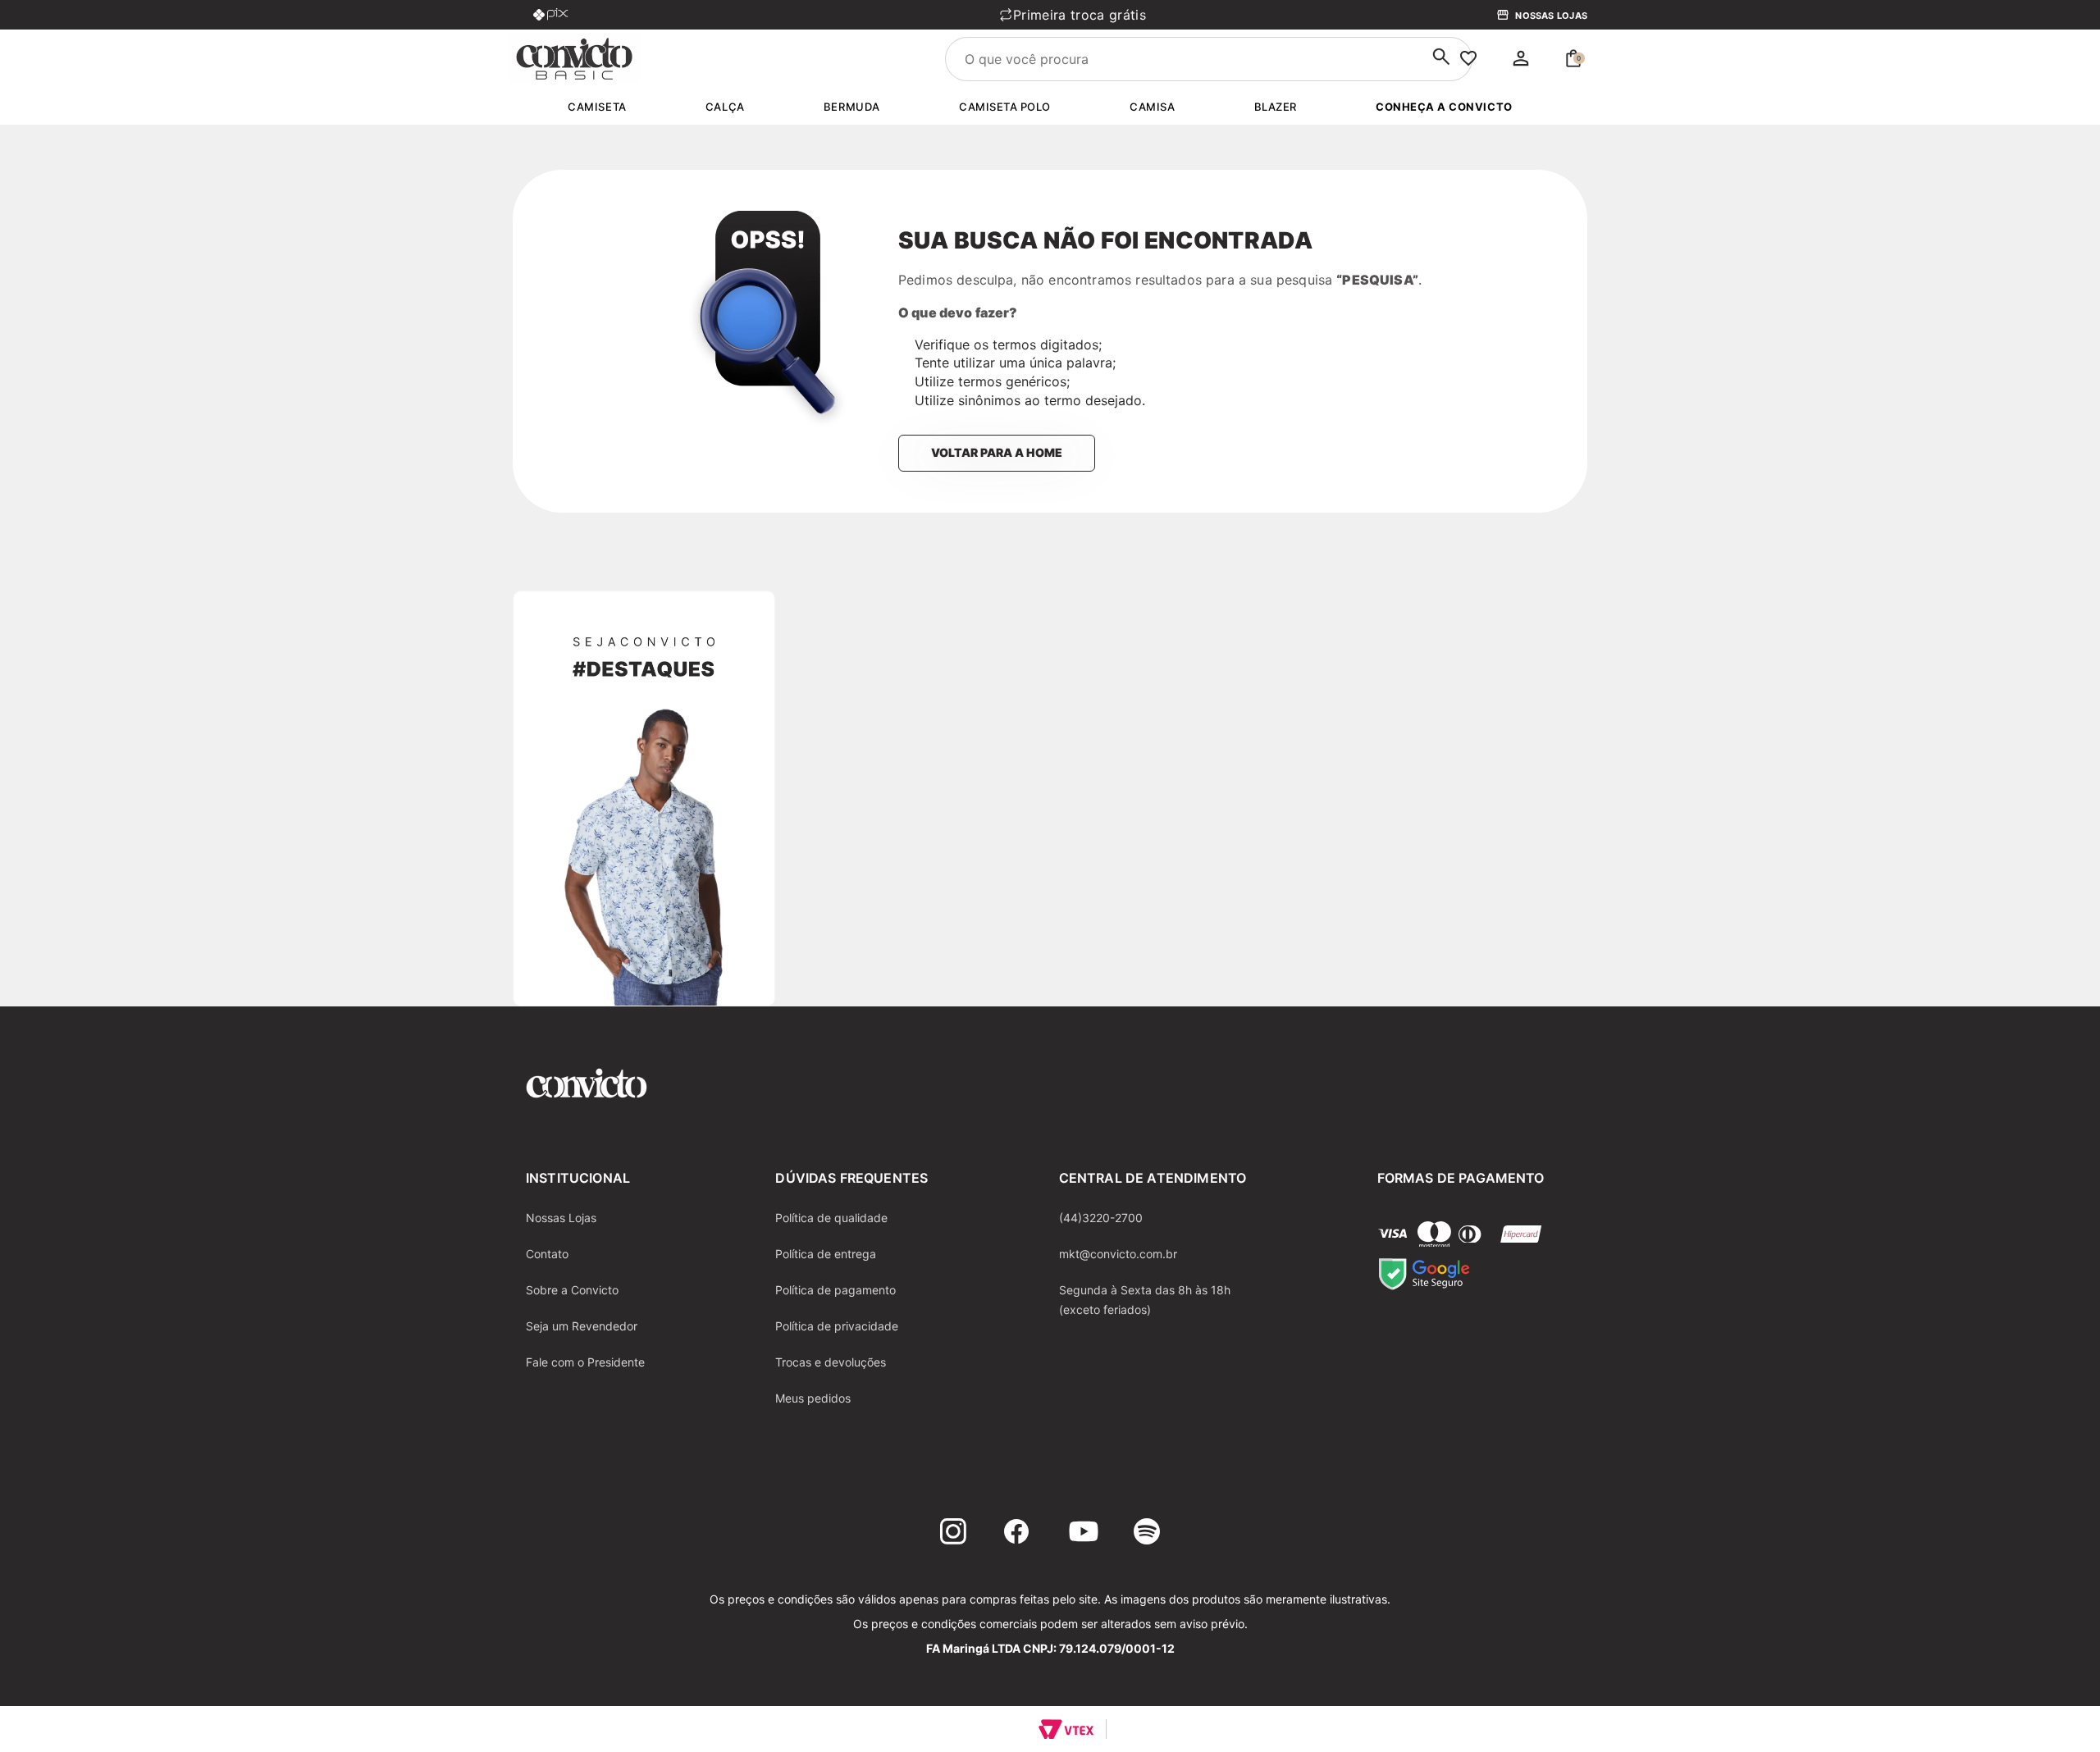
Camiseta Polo (1005, 107)
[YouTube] (1084, 1534)
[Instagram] (953, 1534)
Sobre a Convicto (572, 1290)
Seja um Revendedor (582, 1326)
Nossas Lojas (1551, 16)
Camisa (1152, 107)
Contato (547, 1254)
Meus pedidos (813, 1398)
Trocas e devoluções (831, 1362)
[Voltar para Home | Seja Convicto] (574, 57)
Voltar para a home (997, 452)
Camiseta (597, 107)
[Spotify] (1147, 1534)
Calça (725, 107)
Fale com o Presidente (585, 1362)
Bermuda (852, 107)
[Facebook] (1016, 1534)
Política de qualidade (831, 1218)
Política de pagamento (835, 1290)
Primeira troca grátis (942, 15)
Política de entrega (826, 1254)
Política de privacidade (837, 1326)
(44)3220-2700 (1101, 1218)
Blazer (1276, 107)
